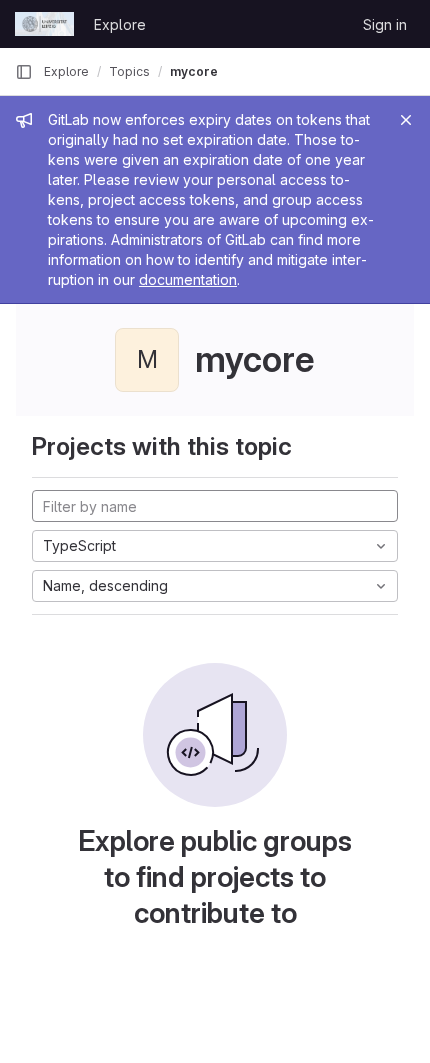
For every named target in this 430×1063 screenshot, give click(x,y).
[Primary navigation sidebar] (24, 72)
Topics (129, 71)
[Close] (406, 120)
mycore (194, 71)
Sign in (385, 24)
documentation (188, 279)
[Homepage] (44, 24)
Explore (120, 24)
